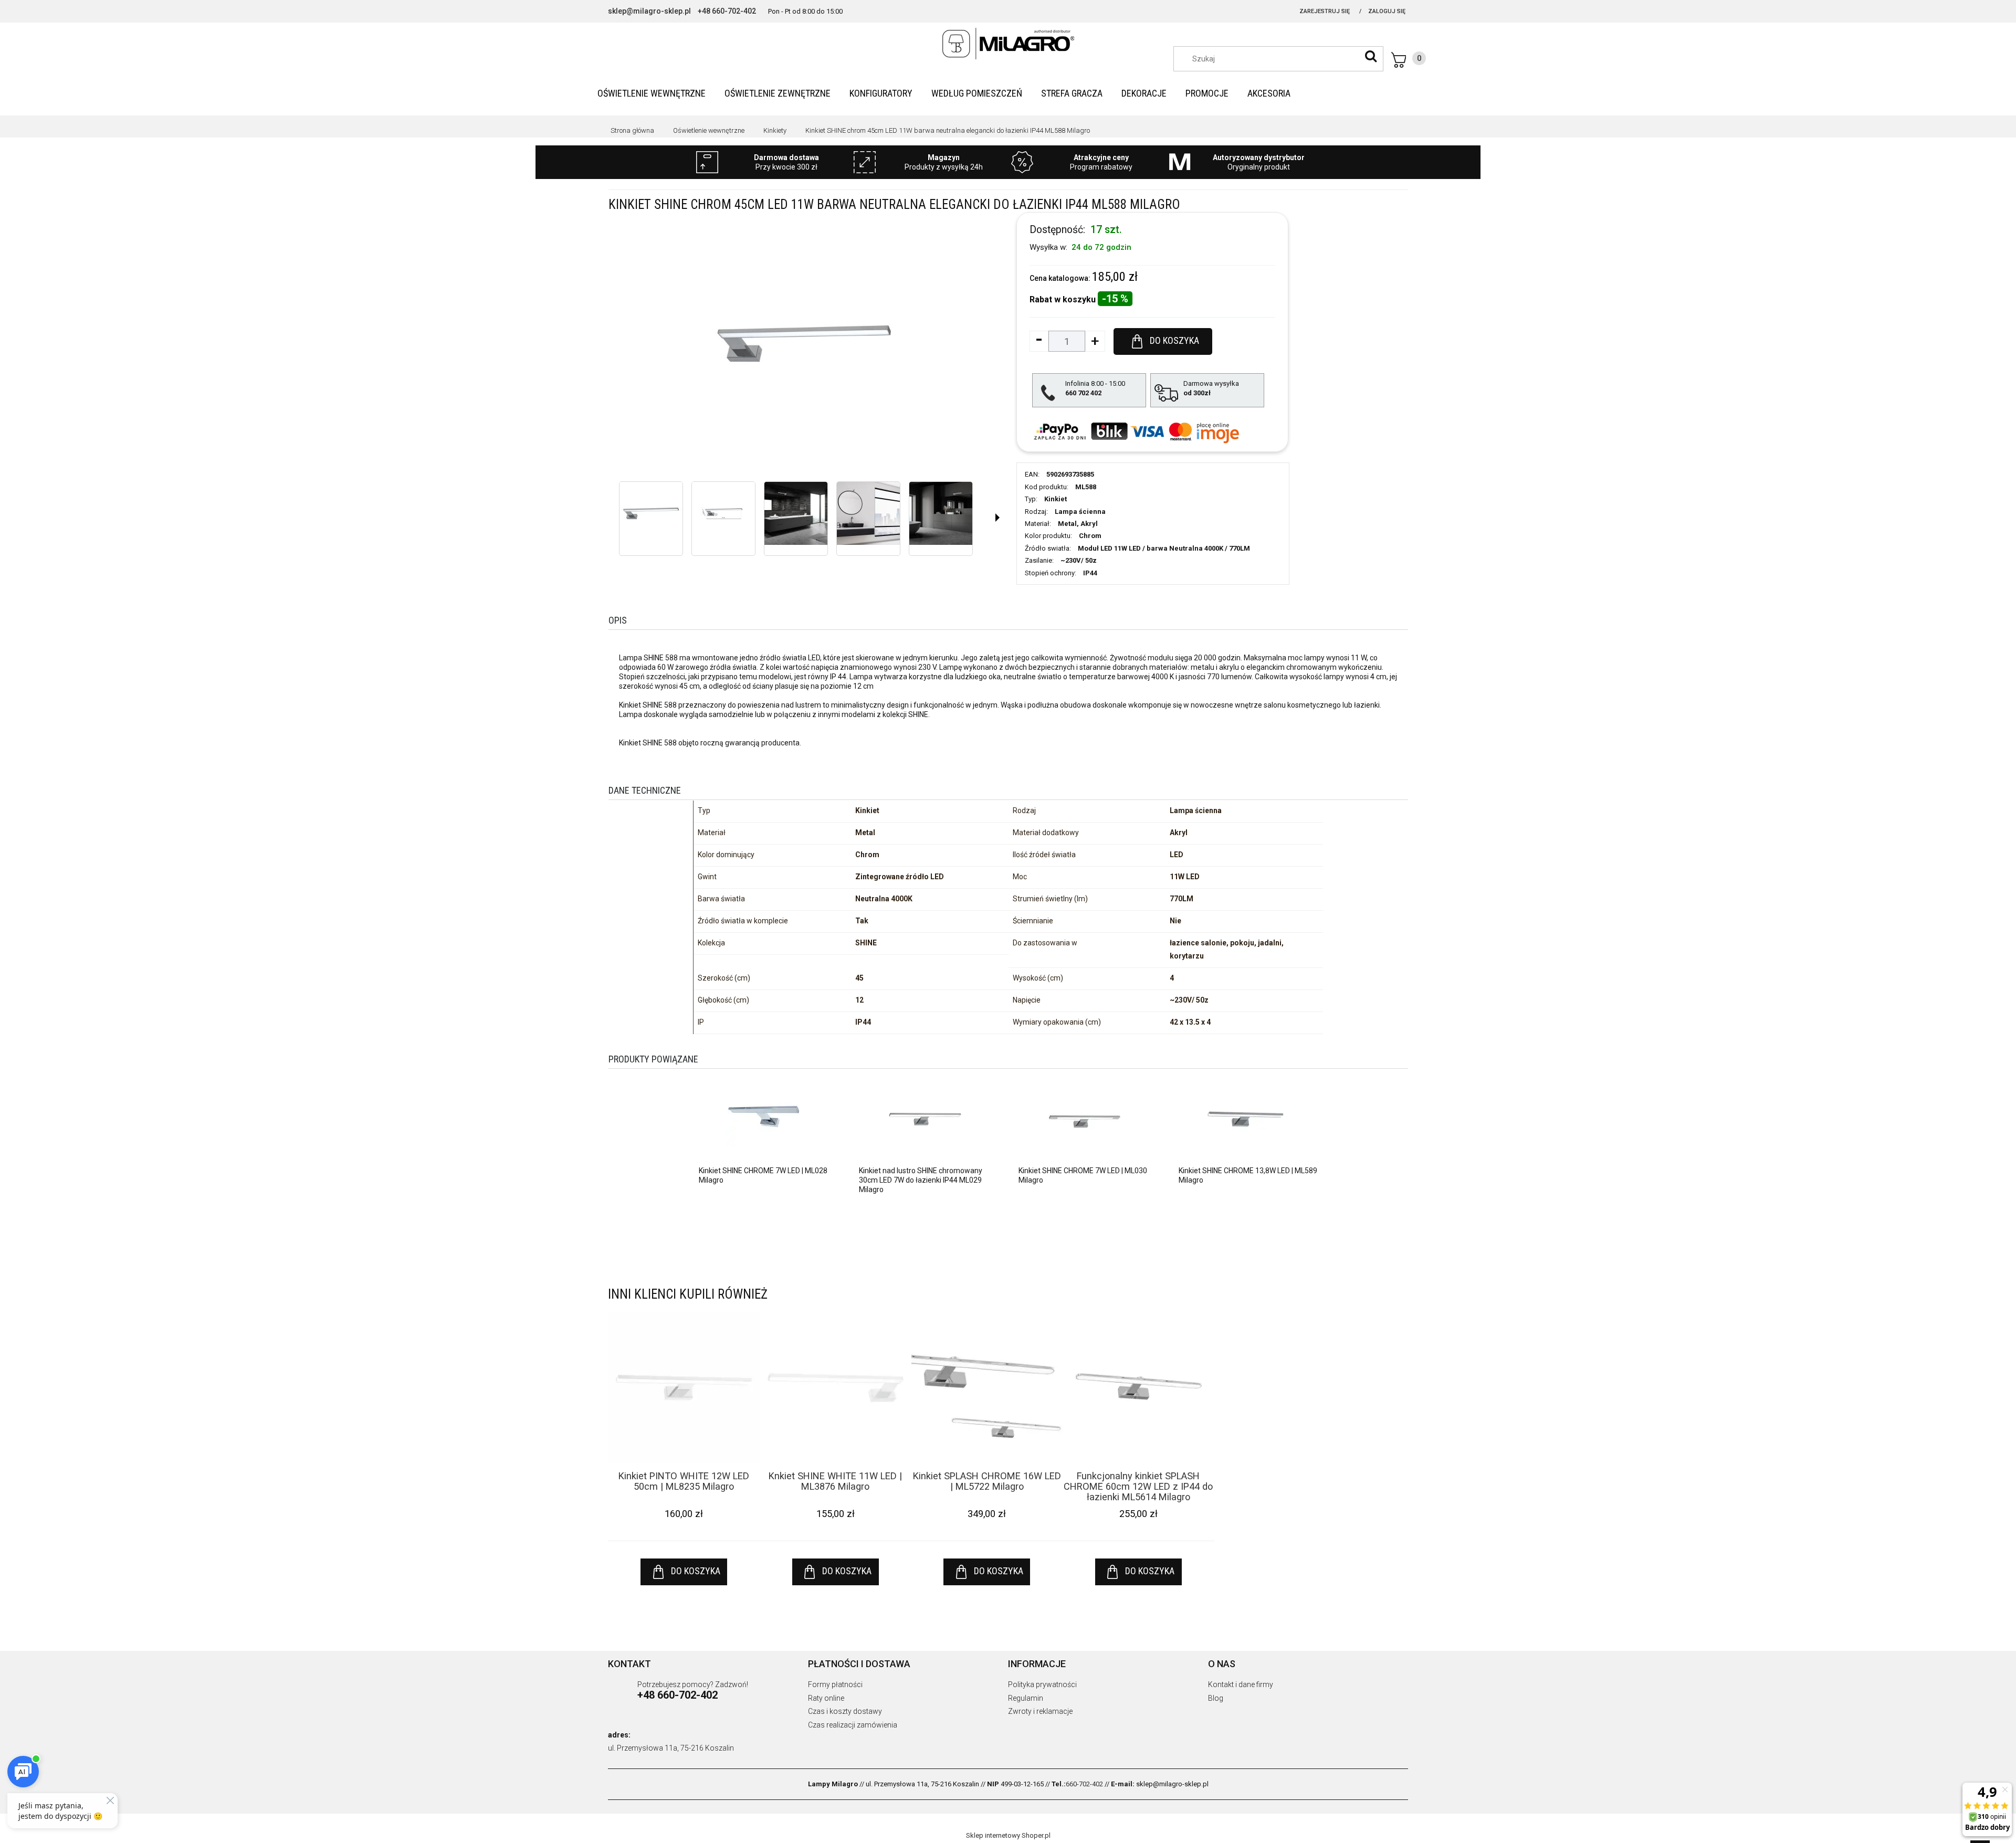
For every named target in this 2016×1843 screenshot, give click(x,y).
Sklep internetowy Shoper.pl (1008, 1835)
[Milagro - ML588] (651, 513)
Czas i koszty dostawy (845, 1711)
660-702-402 (1084, 1784)
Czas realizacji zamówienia (853, 1725)
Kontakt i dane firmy (1241, 1684)
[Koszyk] (1409, 60)
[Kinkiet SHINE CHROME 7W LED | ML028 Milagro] (765, 1119)
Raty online (826, 1698)
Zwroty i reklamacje (1040, 1711)
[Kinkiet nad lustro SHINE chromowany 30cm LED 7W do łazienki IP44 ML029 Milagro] (925, 1119)
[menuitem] (652, 93)
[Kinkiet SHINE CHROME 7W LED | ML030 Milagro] (1085, 1119)
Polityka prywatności (1042, 1684)
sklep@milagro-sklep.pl (649, 11)
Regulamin (1026, 1698)
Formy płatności (835, 1684)
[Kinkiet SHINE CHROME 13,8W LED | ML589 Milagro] (1245, 1119)
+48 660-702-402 (727, 11)
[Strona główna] (1008, 44)
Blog (1216, 1698)
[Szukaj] (1371, 56)
